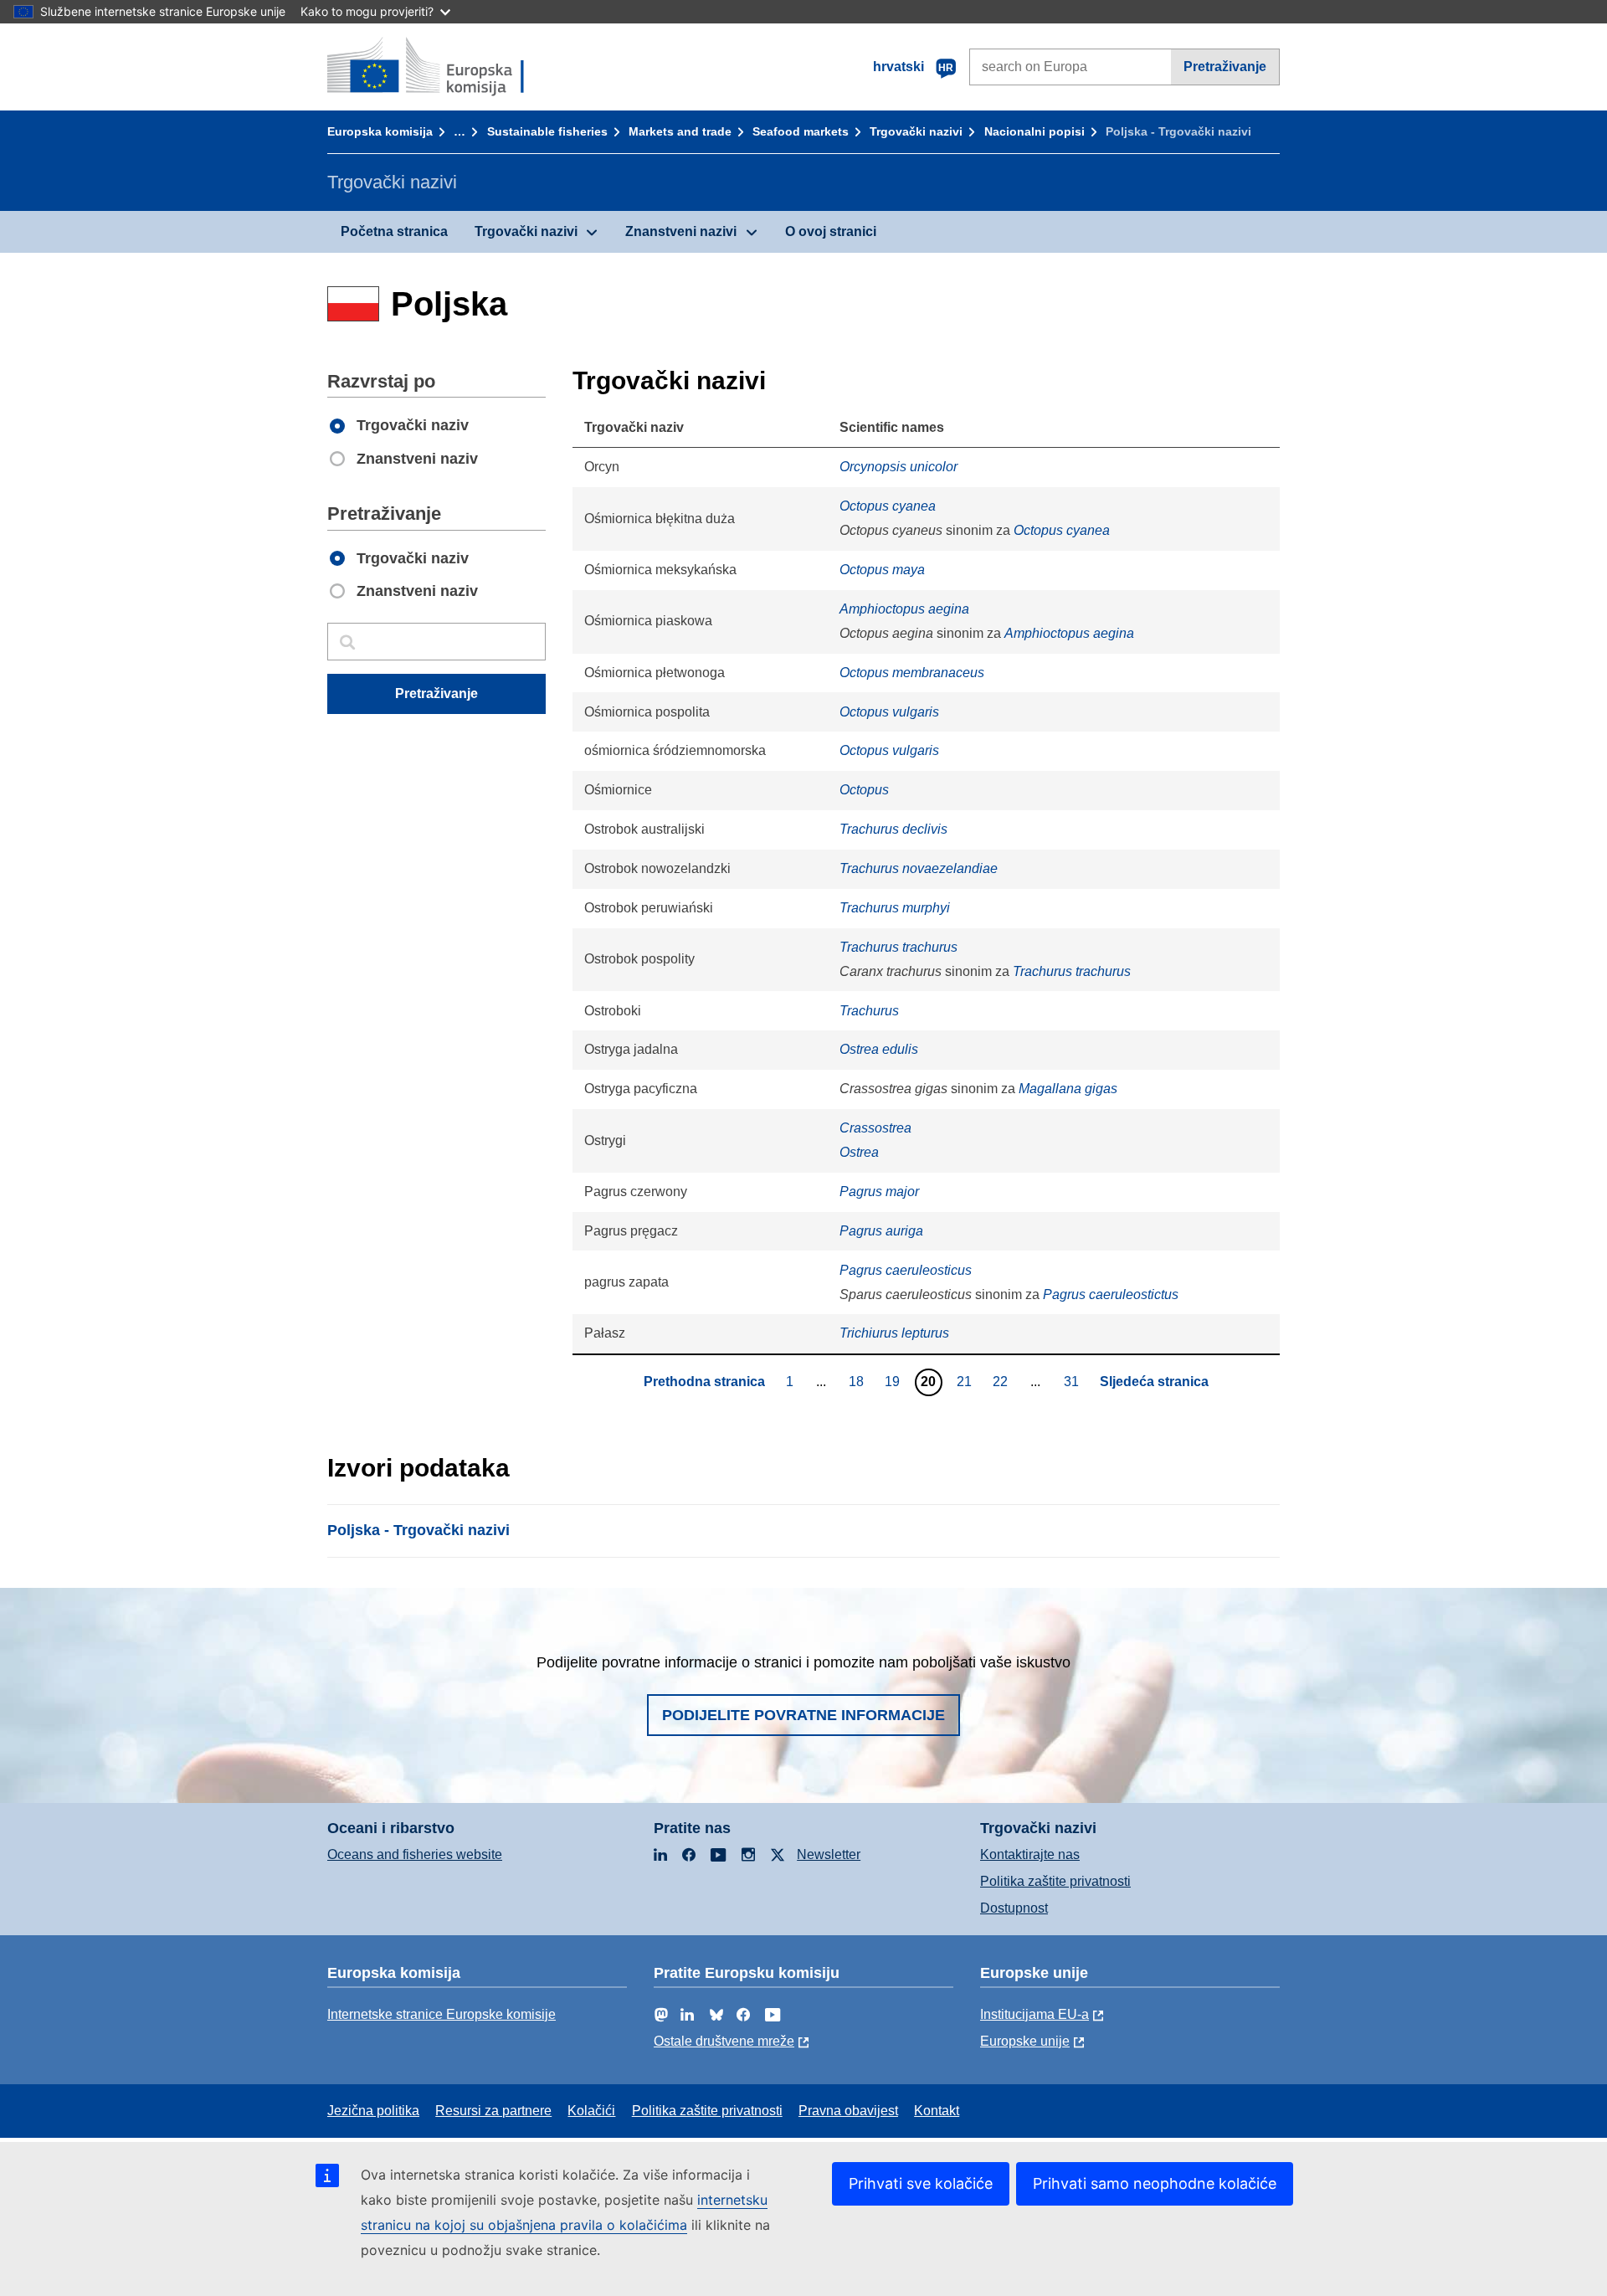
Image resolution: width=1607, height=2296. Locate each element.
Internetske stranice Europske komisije (442, 2014)
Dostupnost (1014, 1908)
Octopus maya (882, 570)
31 (1073, 1381)
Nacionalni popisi (1035, 131)
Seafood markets (801, 131)
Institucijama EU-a (1035, 2014)
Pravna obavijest (848, 2111)
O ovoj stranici (831, 231)
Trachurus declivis (893, 829)
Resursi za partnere (493, 2111)
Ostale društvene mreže (724, 2041)
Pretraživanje (1225, 67)
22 (1002, 1381)
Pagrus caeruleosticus (906, 1270)
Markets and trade (680, 131)
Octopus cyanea (888, 506)
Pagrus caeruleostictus (1111, 1294)
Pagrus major (879, 1192)
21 (966, 1381)
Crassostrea (875, 1128)
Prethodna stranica (704, 1382)
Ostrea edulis (879, 1049)
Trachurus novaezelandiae (919, 868)
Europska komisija (380, 131)
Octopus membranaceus (912, 673)
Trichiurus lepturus (894, 1333)
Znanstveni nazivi (681, 231)
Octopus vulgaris (889, 712)
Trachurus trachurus (898, 947)
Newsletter (829, 1854)
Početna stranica (394, 231)
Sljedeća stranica (1154, 1382)
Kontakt (937, 2111)
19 (894, 1381)
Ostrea (859, 1152)
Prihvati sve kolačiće (921, 2183)
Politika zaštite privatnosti (1055, 1881)
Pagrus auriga (881, 1231)
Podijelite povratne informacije (803, 1715)
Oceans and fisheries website (415, 1854)
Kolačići (591, 2111)
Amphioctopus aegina (904, 609)
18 (858, 1381)
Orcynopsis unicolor (898, 467)
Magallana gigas (1068, 1089)
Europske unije (1025, 2041)
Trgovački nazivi (916, 131)
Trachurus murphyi (895, 908)
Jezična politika (373, 2111)
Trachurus (869, 1011)
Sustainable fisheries (547, 131)
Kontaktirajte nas (1030, 1854)
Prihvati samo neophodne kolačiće (1155, 2183)
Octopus (864, 790)
